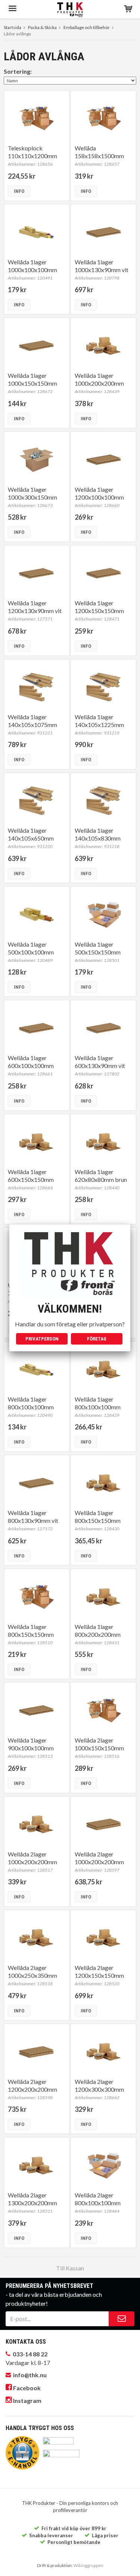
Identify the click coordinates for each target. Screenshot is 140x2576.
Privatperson (42, 1339)
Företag (97, 1339)
